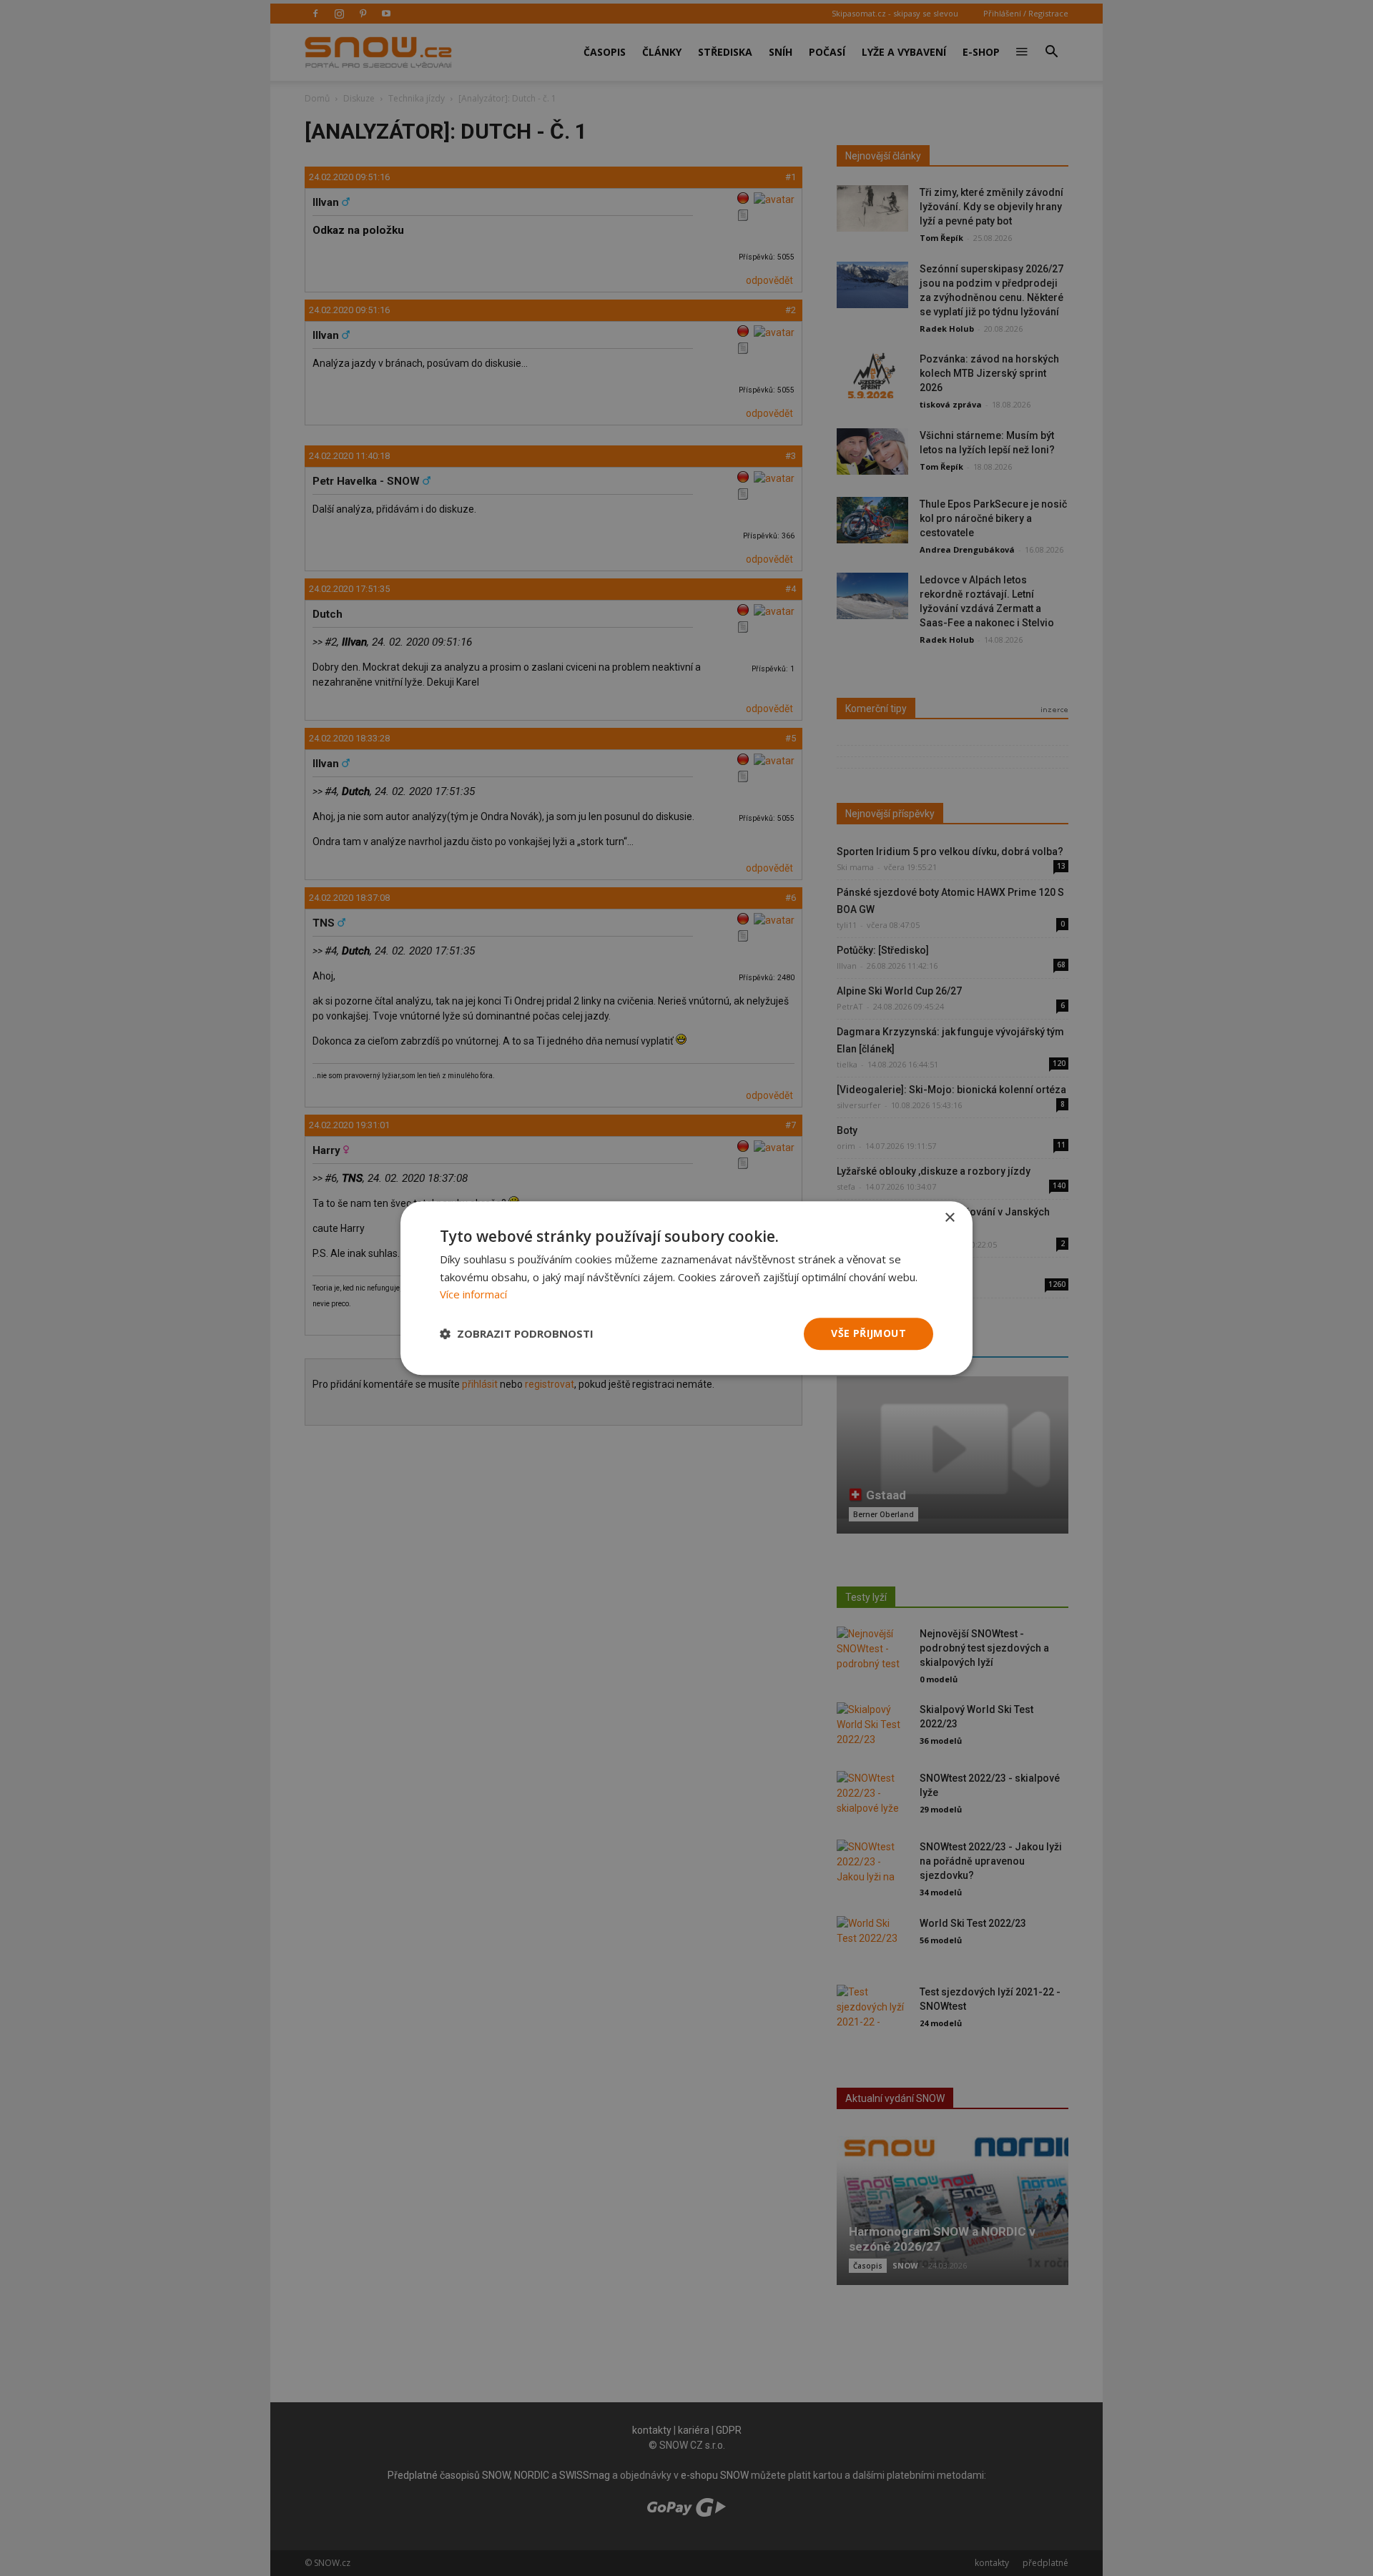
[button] (517, 1334)
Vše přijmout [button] (868, 1333)
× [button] (949, 1218)
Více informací (473, 1295)
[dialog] (686, 1288)
